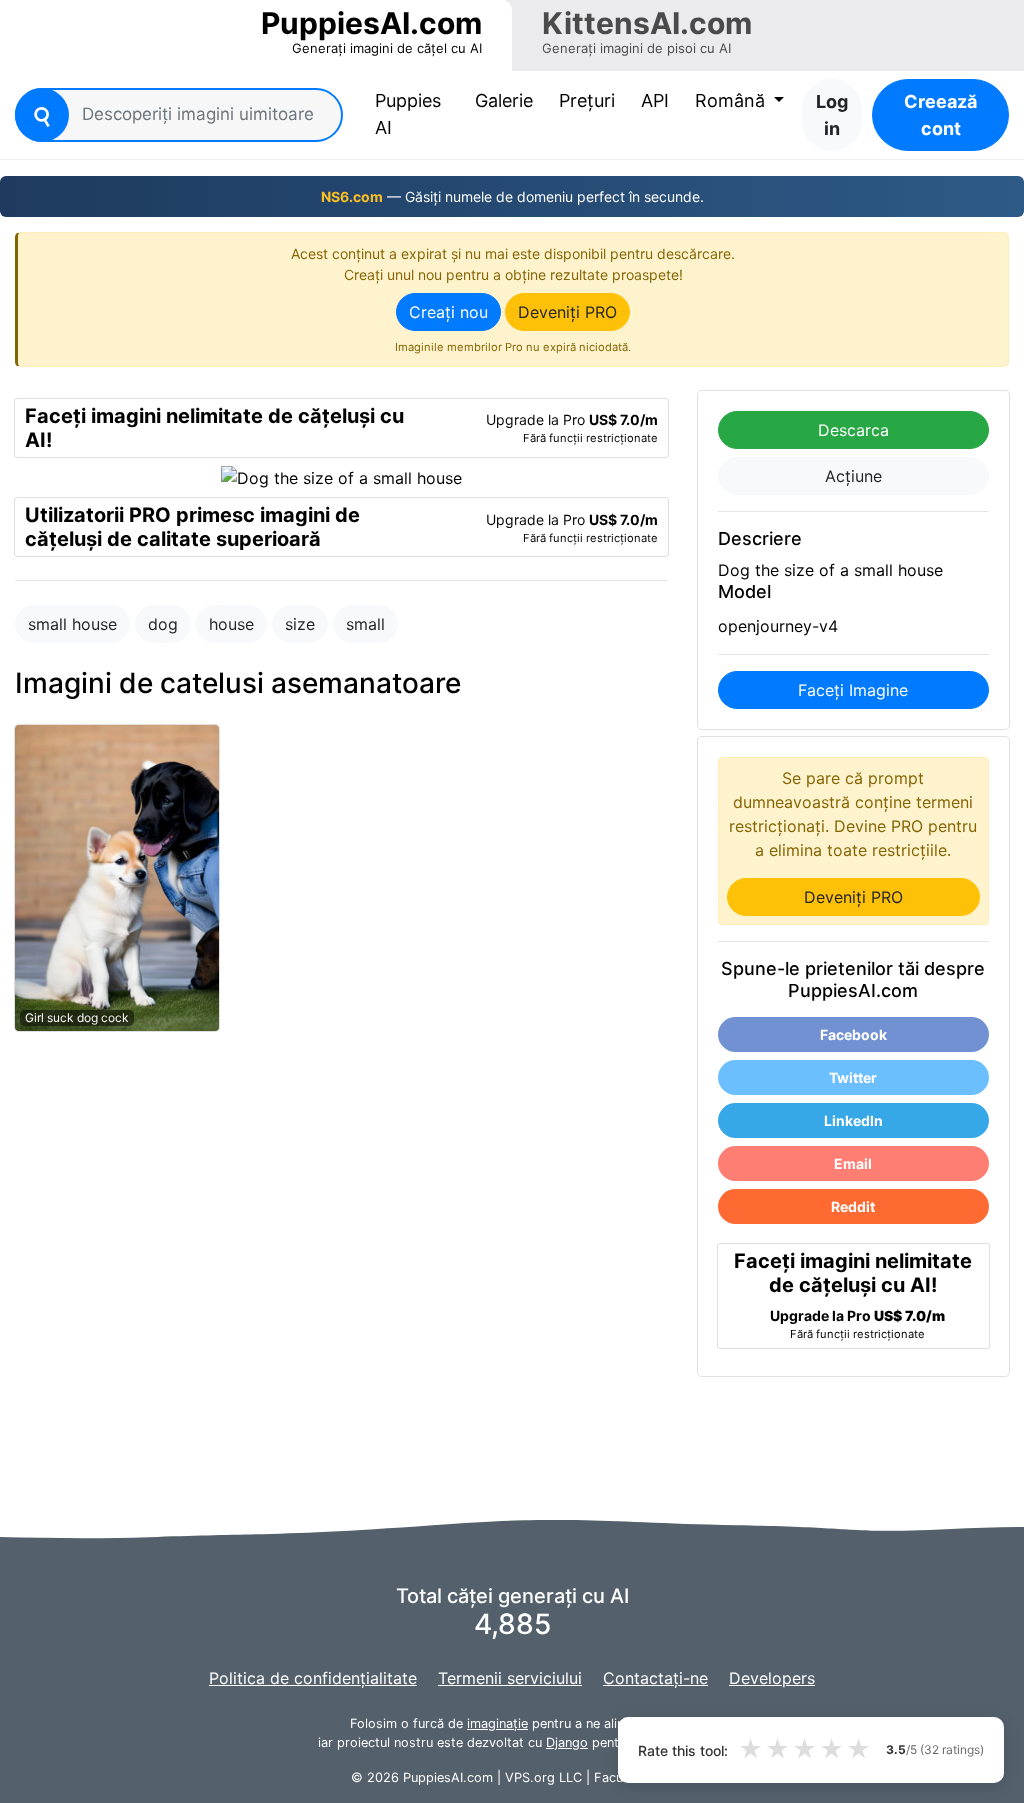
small (365, 624)
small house (72, 624)
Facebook (853, 1034)
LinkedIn (853, 1120)
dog (163, 624)
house (231, 624)
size (300, 624)
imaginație (497, 1723)
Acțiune (853, 476)
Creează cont (940, 115)
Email (853, 1163)
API (655, 100)
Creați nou (448, 312)
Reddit (853, 1206)
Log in (832, 115)
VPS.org (530, 1777)
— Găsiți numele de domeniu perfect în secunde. (512, 196)
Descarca (853, 430)
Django (567, 1742)
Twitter (853, 1077)
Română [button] (732, 100)
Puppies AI (415, 114)
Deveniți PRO (567, 312)
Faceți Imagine (853, 690)
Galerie (504, 100)
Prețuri (587, 100)
